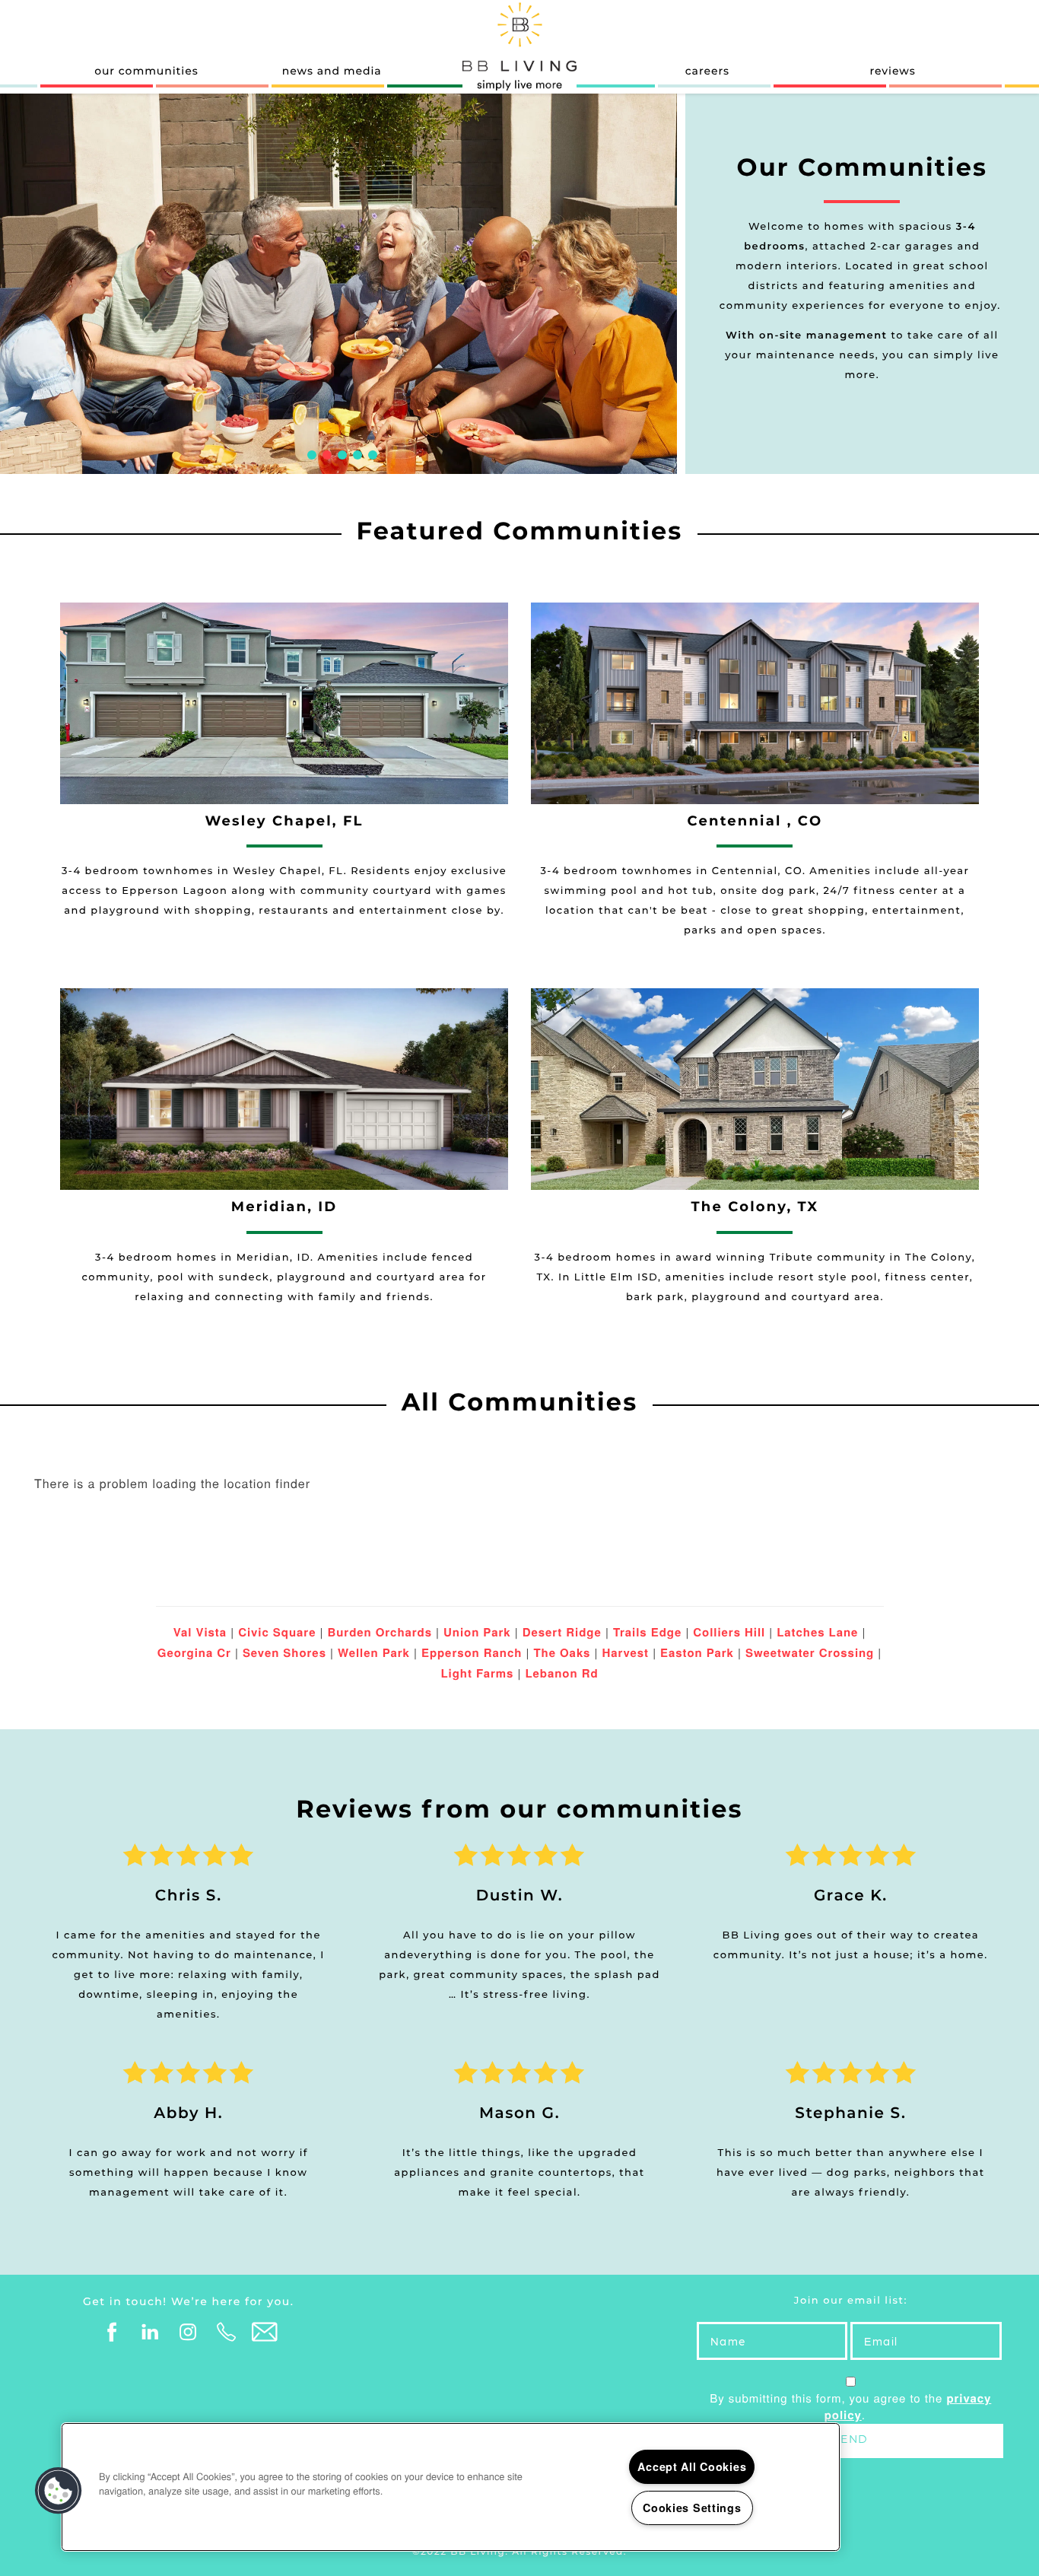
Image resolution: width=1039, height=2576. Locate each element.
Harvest (625, 1652)
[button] (59, 2491)
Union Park (477, 1632)
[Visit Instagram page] (189, 2333)
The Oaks (562, 1652)
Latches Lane (817, 1632)
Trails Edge (647, 1632)
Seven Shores (284, 1652)
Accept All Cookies (692, 2466)
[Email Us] (265, 2333)
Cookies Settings (692, 2508)
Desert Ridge (562, 1632)
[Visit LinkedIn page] (151, 2333)
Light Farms (477, 1673)
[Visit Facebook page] (113, 2333)
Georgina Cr (194, 1652)
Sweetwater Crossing (810, 1652)
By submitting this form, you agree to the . (850, 2407)
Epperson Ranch (472, 1652)
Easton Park (697, 1652)
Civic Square (277, 1632)
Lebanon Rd (561, 1673)
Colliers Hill (729, 1632)
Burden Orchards (380, 1632)
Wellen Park (374, 1652)
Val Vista (200, 1632)
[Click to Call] (227, 2333)
